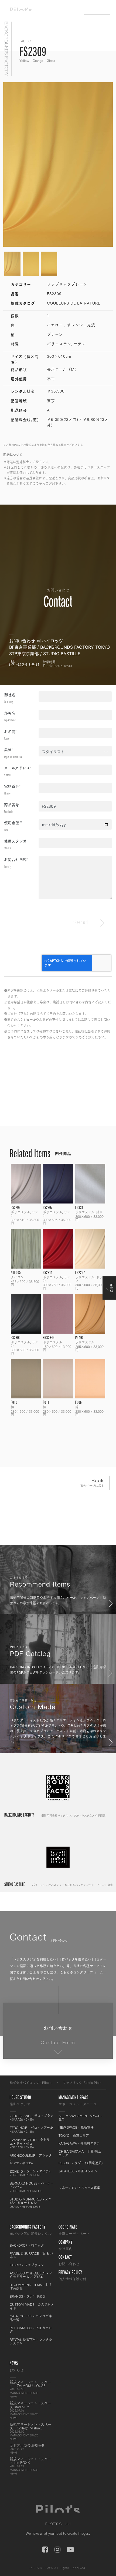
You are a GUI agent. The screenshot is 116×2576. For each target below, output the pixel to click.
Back (92, 1483)
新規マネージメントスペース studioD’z (30, 2410)
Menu (101, 11)
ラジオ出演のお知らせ (27, 2449)
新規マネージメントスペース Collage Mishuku (30, 2432)
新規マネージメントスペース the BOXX (30, 2466)
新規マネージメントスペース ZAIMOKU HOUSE (30, 2389)
